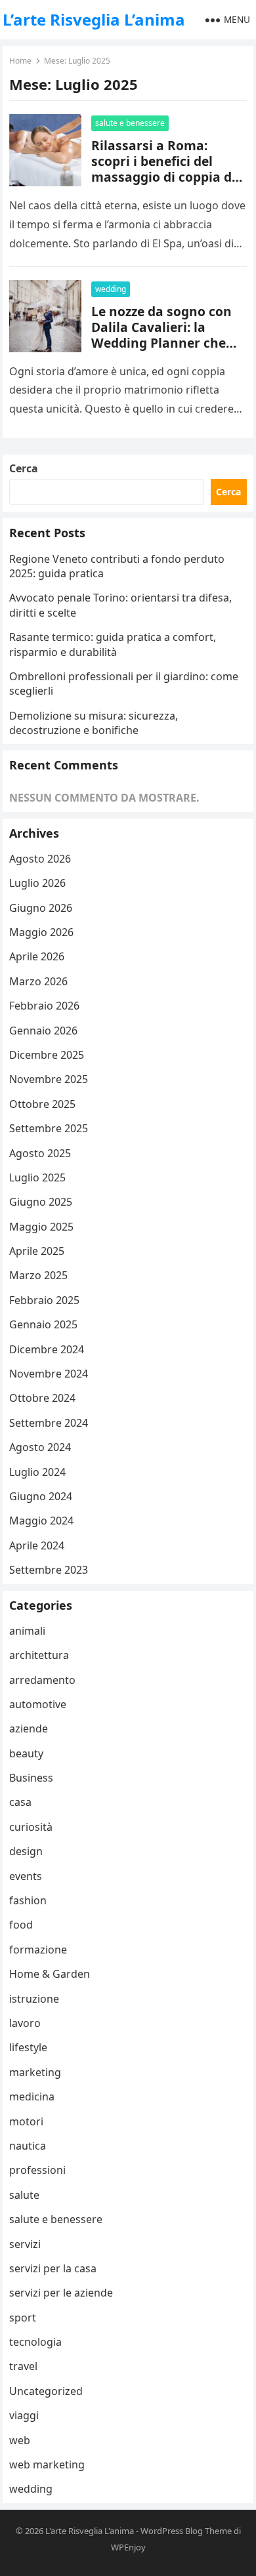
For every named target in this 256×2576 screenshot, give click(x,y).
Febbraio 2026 (44, 1006)
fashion (28, 1900)
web (20, 2440)
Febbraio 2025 (44, 1300)
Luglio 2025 (37, 1177)
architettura (39, 1655)
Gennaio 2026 (43, 1031)
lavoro (25, 2023)
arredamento (42, 1680)
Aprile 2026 (37, 956)
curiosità (31, 1827)
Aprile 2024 (37, 1545)
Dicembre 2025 (47, 1055)
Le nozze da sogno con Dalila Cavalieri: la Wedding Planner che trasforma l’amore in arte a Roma (161, 343)
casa (20, 1802)
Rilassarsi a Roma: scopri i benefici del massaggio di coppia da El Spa (165, 169)
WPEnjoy (128, 2547)
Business (31, 1778)
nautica (28, 2146)
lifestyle (28, 2047)
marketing (35, 2072)
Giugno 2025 (41, 1202)
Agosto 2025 (40, 1153)
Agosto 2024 (40, 1447)
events (26, 1876)
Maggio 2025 (41, 1227)
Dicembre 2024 (47, 1349)
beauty (26, 1753)
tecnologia (35, 2342)
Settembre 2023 (49, 1570)
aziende (29, 1728)
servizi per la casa (53, 2268)
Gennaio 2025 (43, 1324)
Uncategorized (46, 2391)
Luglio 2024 (37, 1472)
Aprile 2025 (37, 1251)
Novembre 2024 (49, 1374)
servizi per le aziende (61, 2293)
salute (24, 2195)
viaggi (24, 2415)
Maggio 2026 (41, 932)
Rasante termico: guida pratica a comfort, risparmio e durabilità (113, 644)
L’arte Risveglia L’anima (94, 19)
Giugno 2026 (41, 908)
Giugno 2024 (41, 1496)
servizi (25, 2244)
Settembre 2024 (49, 1423)
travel (23, 2366)
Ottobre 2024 (42, 1398)
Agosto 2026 (40, 859)
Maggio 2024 (41, 1521)
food (21, 1925)
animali (27, 1631)
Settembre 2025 (49, 1128)
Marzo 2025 (38, 1275)
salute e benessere (130, 123)
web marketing (47, 2464)
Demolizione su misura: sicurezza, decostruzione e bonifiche (94, 723)
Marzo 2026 (38, 981)
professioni (37, 2170)
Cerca (24, 468)
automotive (38, 1704)
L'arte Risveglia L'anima (90, 2531)
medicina (32, 2096)
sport (23, 2318)
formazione (38, 1950)
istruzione (34, 1999)
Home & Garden (50, 1974)
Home (20, 61)
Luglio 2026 (37, 883)
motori (26, 2121)
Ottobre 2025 (42, 1104)
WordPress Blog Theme (186, 2531)
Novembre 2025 (49, 1079)
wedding (111, 289)
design (26, 1851)
